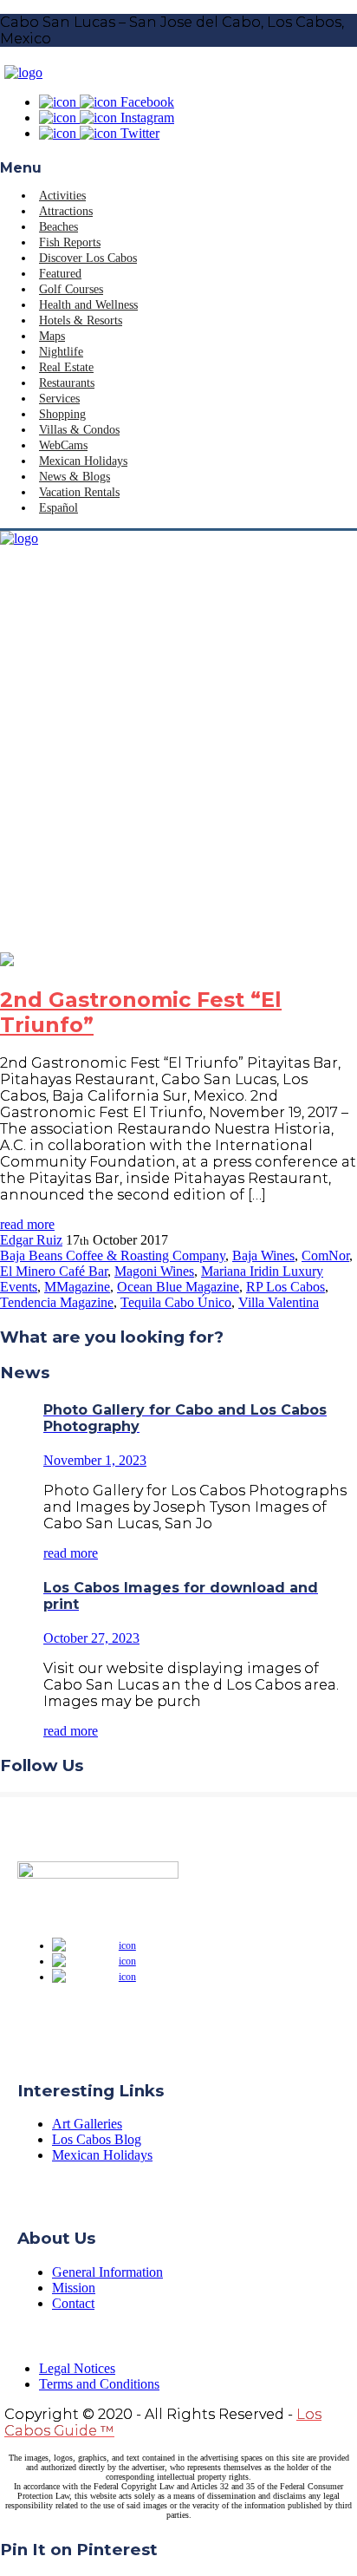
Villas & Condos (79, 430)
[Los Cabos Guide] (23, 72)
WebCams (63, 445)
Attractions (66, 211)
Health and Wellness (88, 305)
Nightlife (61, 352)
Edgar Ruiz (31, 1240)
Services (59, 399)
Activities (62, 196)
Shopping (62, 414)
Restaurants (67, 383)
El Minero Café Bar (54, 1271)
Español (58, 508)
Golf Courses (71, 289)
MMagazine (77, 1287)
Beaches (58, 227)
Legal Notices (77, 2368)
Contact (73, 2303)
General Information (107, 2272)
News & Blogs (75, 477)
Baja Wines (263, 1255)
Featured (60, 274)
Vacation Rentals (79, 492)
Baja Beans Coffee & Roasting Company (113, 1255)
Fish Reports (70, 242)
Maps (52, 336)
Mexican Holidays (83, 461)
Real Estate (66, 367)
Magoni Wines (154, 1271)
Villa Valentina (279, 1302)
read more (27, 1224)
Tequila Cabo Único (176, 1302)
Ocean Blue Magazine (178, 1287)
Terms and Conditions (99, 2384)
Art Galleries (87, 2124)
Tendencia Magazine (57, 1302)
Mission (74, 2288)
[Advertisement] (178, 765)
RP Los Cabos (286, 1287)
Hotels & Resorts (81, 320)
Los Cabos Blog (97, 2139)
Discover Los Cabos (88, 258)
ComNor (325, 1255)
